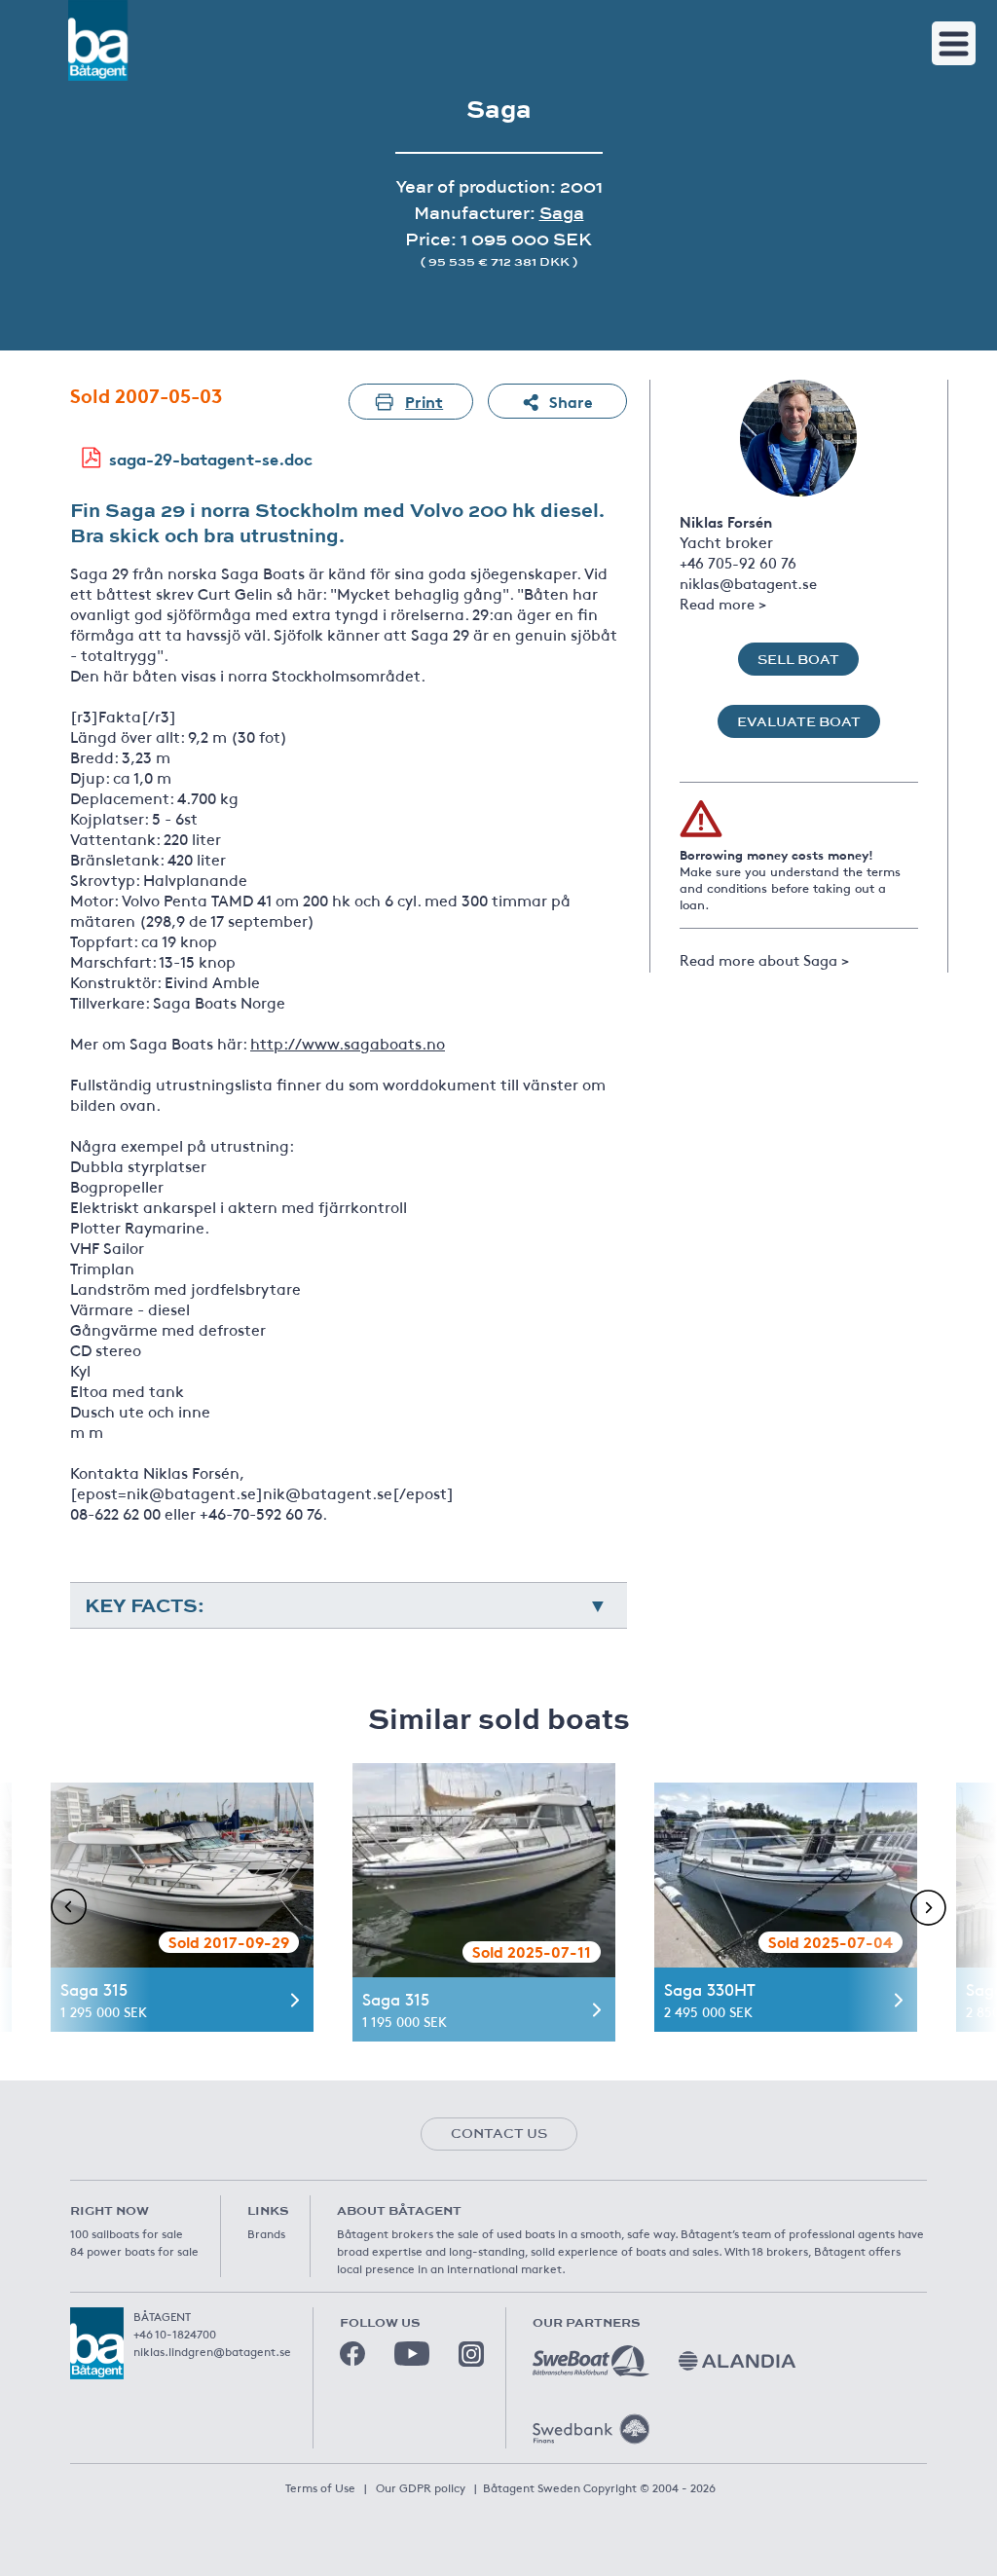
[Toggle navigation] (954, 43)
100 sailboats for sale (127, 2233)
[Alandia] (737, 2361)
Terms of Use (320, 2487)
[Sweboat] (591, 2361)
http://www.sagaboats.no (348, 1043)
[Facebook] (352, 2354)
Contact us (499, 2133)
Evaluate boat (799, 721)
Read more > (723, 603)
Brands (266, 2233)
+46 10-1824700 (175, 2334)
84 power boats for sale (134, 2251)
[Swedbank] (591, 2429)
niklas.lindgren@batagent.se (212, 2351)
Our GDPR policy (421, 2487)
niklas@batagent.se (748, 583)
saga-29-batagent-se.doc (211, 458)
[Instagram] (471, 2354)
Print (424, 401)
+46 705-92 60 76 (738, 562)
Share (571, 401)
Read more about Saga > (764, 959)
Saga (562, 213)
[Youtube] (412, 2354)
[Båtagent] (98, 40)
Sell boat (798, 659)
